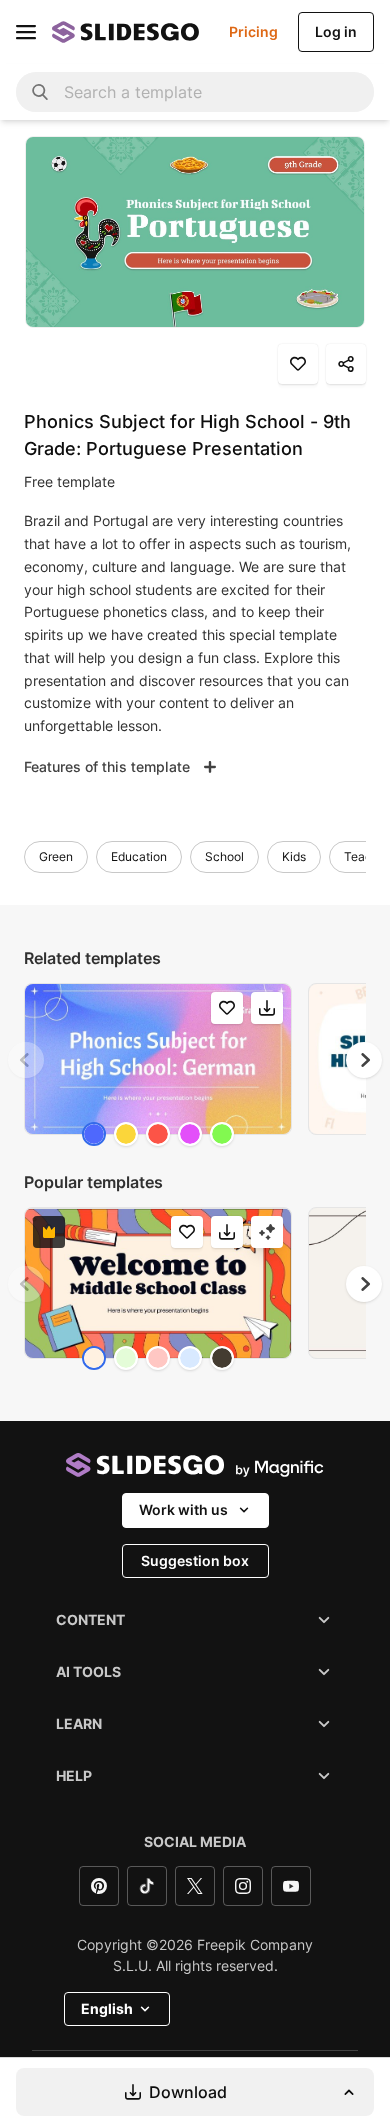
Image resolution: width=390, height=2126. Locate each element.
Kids (294, 856)
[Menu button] (26, 32)
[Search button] (40, 92)
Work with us (183, 1509)
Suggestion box (195, 1560)
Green (56, 856)
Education (139, 856)
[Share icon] (346, 364)
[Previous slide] (26, 1060)
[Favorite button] (298, 364)
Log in (336, 31)
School (224, 856)
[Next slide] (364, 1060)
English (107, 2008)
